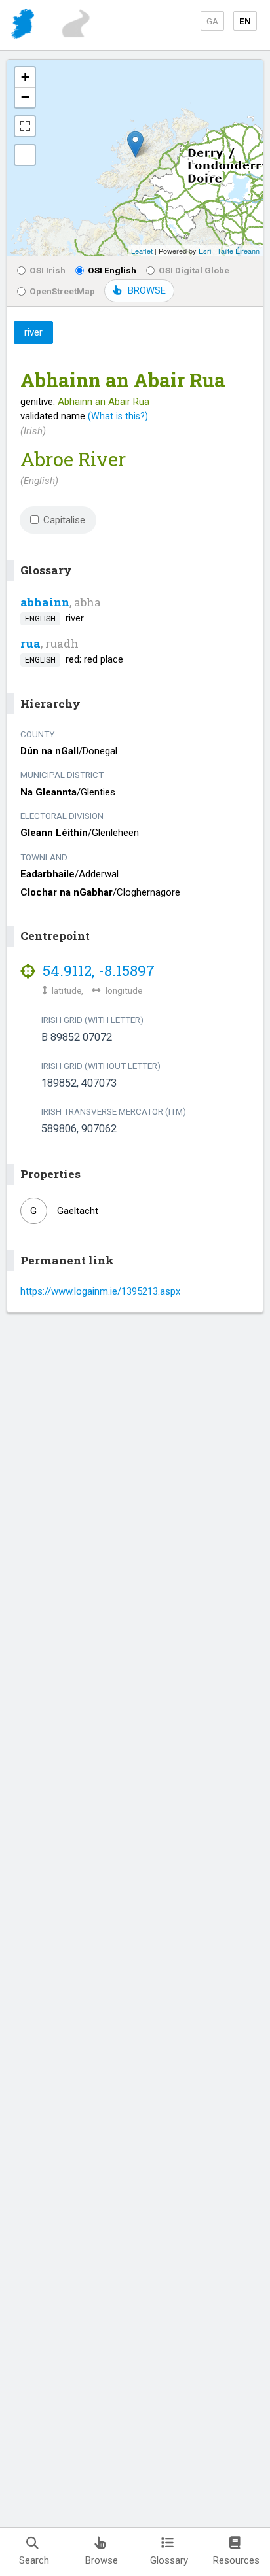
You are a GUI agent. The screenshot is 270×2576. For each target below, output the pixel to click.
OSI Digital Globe (194, 270)
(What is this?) (118, 416)
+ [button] (25, 77)
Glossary (169, 2560)
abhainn (45, 602)
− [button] (25, 97)
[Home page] (24, 26)
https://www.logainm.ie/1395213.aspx (100, 1291)
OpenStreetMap (62, 291)
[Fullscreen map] (25, 126)
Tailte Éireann (238, 251)
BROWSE (147, 290)
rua (30, 643)
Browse (102, 2560)
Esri (205, 251)
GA (212, 21)
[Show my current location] (25, 155)
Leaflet (142, 251)
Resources (236, 2560)
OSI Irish (48, 270)
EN (245, 21)
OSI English (112, 270)
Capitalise (64, 520)
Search (34, 2560)
